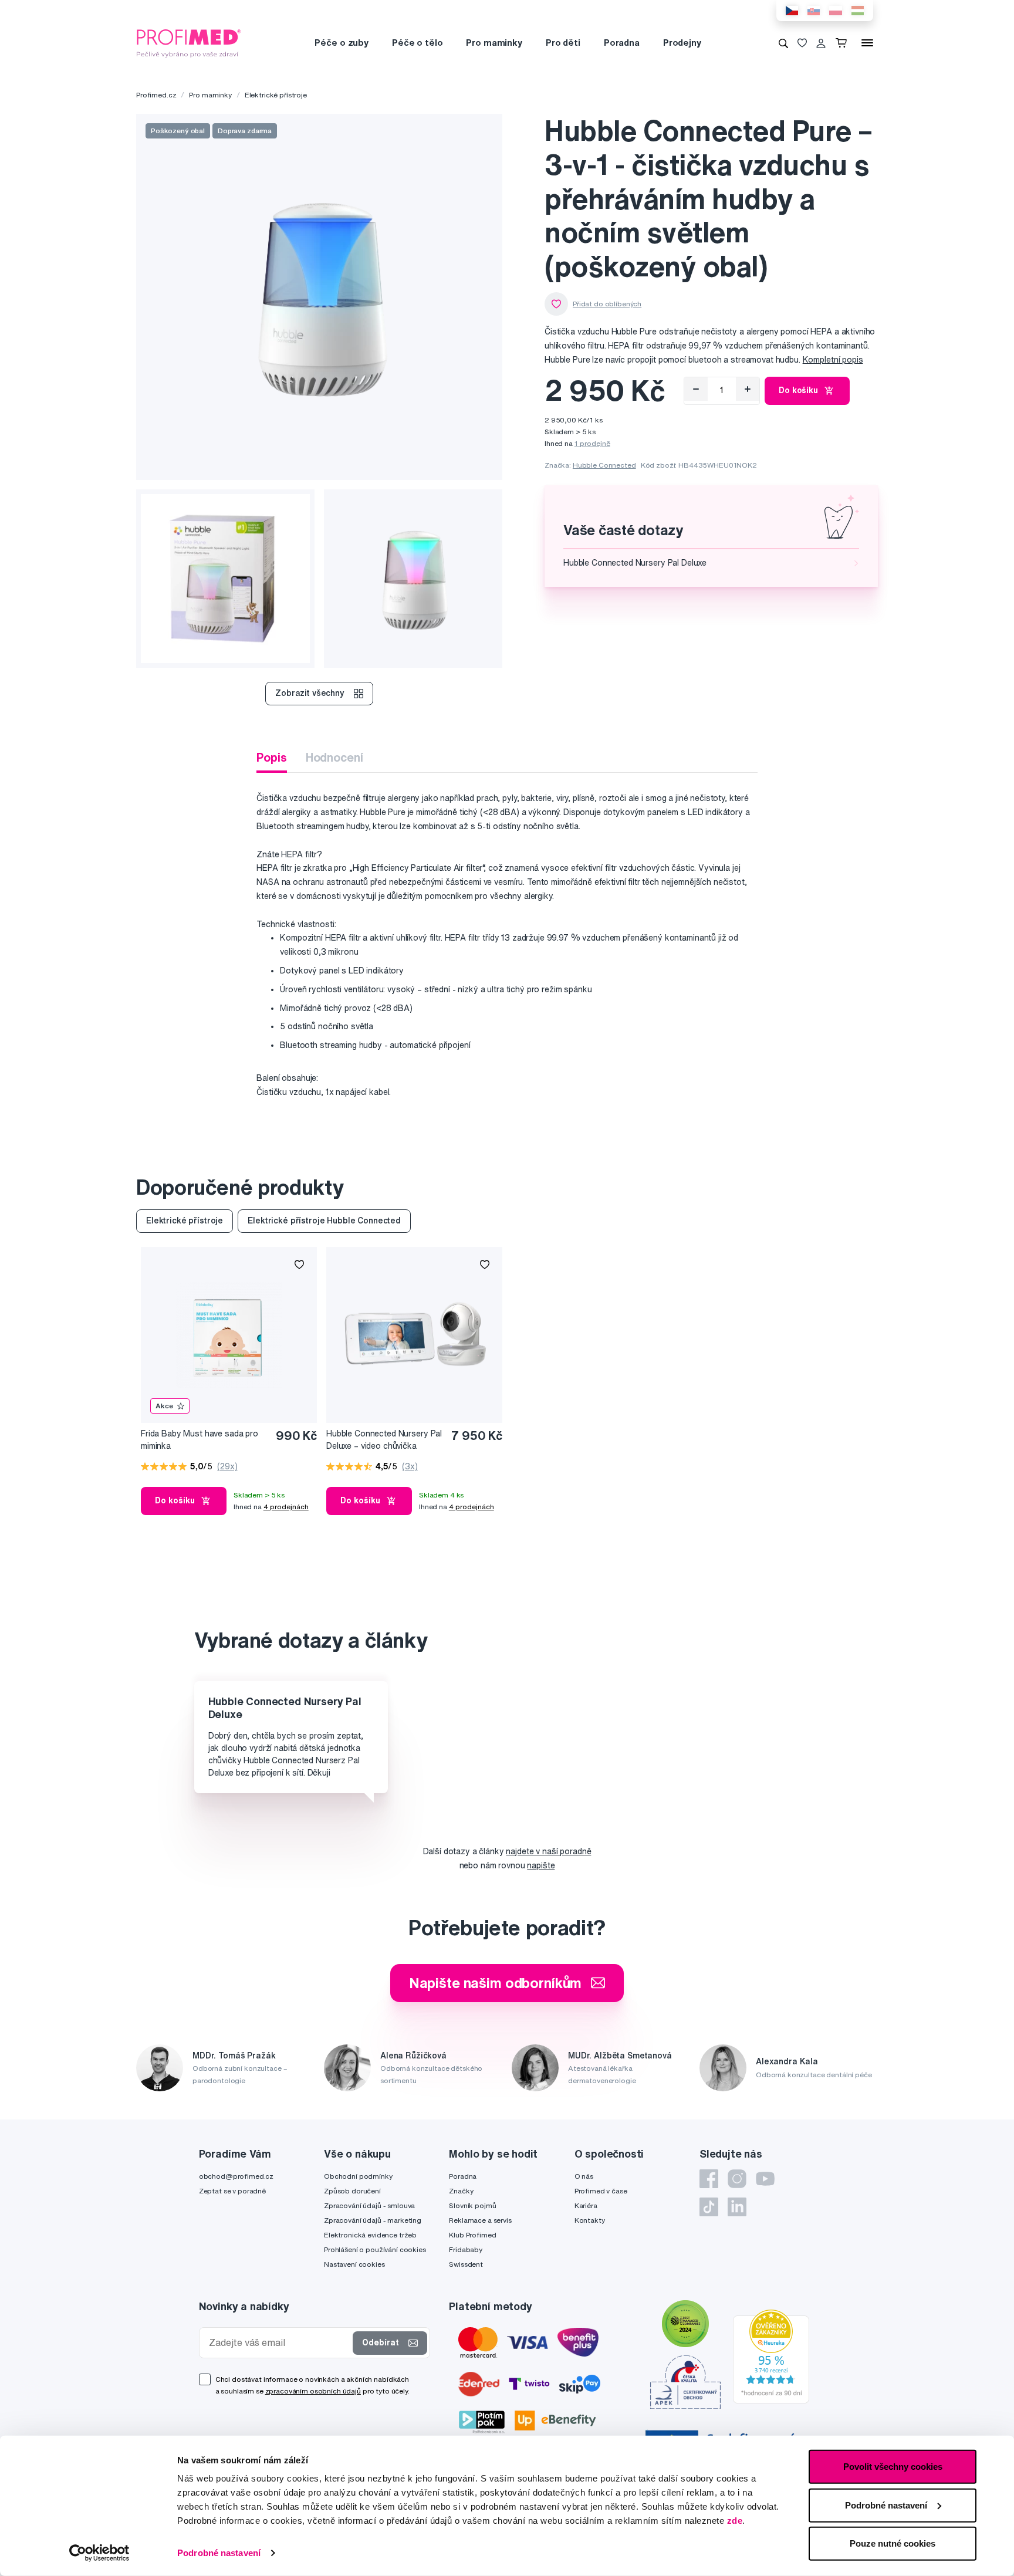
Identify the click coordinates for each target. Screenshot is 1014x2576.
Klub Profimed (472, 2235)
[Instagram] (737, 2179)
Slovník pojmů (472, 2205)
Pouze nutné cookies (893, 2543)
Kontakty (590, 2220)
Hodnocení (334, 757)
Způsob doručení (352, 2191)
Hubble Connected (604, 465)
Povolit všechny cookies (893, 2467)
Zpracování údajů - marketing (373, 2220)
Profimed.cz (156, 95)
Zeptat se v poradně (232, 2191)
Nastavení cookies (354, 2264)
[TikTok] (709, 2207)
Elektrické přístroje (276, 95)
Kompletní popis (833, 360)
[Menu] (867, 43)
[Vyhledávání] (783, 43)
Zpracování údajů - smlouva (369, 2205)
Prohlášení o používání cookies (375, 2249)
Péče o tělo (417, 43)
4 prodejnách (286, 1507)
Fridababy (466, 2249)
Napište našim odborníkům (496, 1983)
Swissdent (466, 2264)
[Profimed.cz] (189, 42)
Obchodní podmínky (358, 2176)
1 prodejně (592, 443)
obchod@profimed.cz (236, 2176)
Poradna (622, 43)
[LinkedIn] (737, 2207)
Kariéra (586, 2205)
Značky (461, 2191)
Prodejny (682, 43)
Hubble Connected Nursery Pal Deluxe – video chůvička (384, 1440)
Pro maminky (494, 43)
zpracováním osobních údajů (313, 2391)
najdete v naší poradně (548, 1851)
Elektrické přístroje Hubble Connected (324, 1221)
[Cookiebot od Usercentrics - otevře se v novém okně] (99, 2553)
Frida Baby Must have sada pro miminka (200, 1440)
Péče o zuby (341, 43)
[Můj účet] (821, 43)
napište (541, 1865)
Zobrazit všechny (310, 693)
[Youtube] (765, 2179)
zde (735, 2521)
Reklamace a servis (480, 2220)
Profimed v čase (601, 2191)
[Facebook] (709, 2179)
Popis (271, 757)
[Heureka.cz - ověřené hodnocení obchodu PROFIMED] (771, 2355)
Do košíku (798, 390)
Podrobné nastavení (219, 2553)
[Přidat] (748, 389)
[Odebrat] (696, 389)
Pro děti (563, 43)
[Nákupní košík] (844, 43)
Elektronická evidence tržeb (370, 2235)
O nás (584, 2176)
